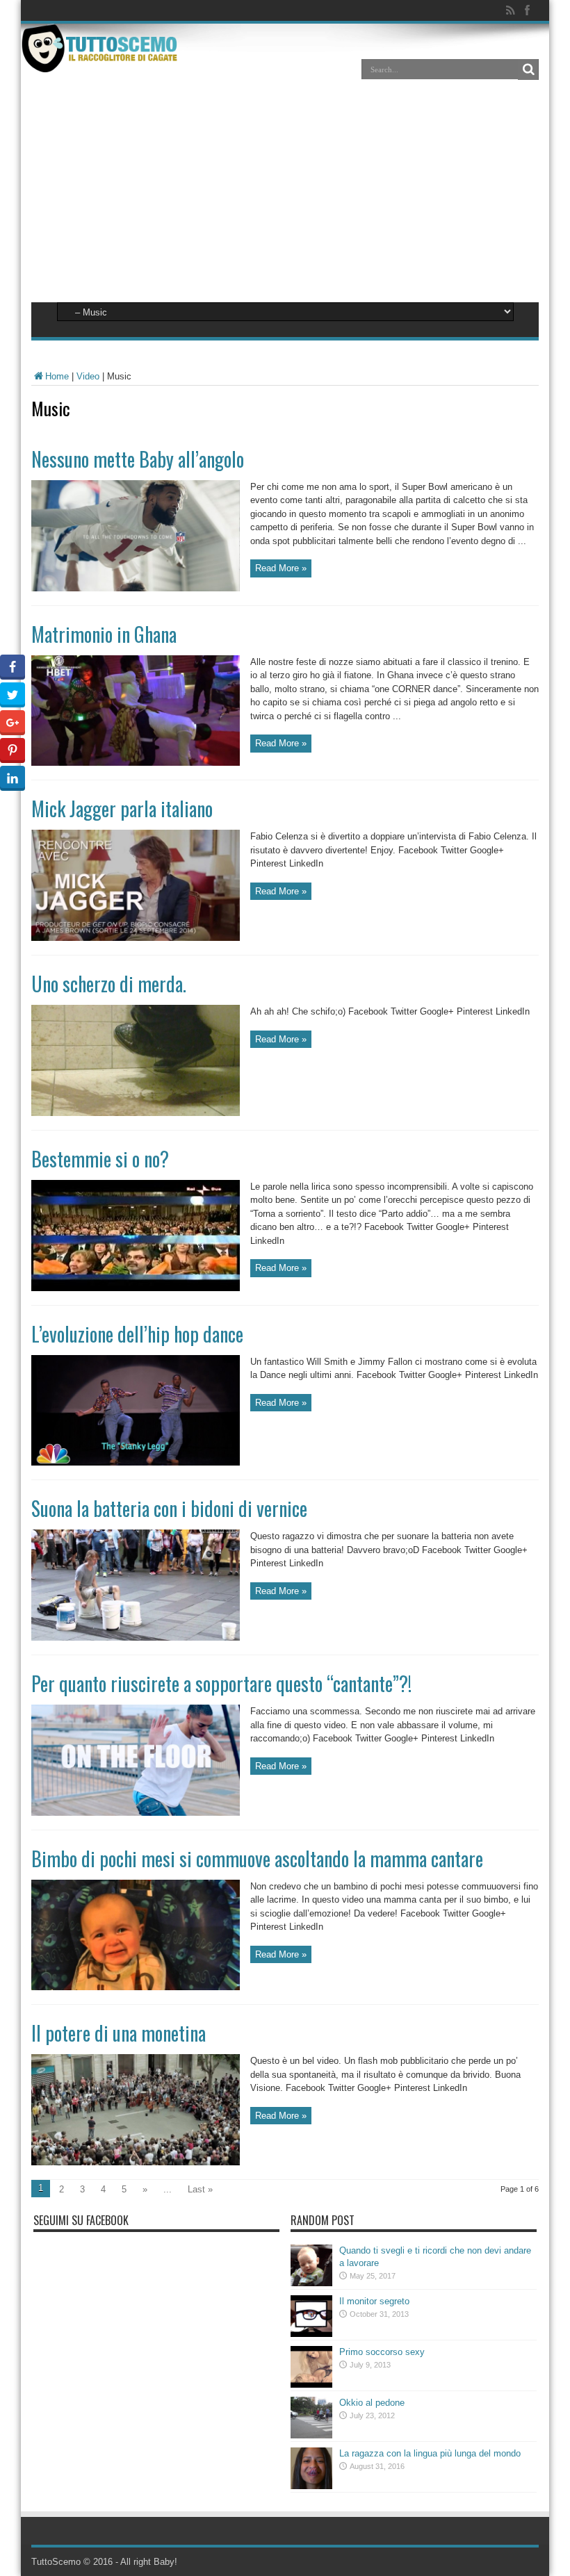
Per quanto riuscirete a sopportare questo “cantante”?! (221, 1683)
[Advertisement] (285, 196)
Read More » (281, 568)
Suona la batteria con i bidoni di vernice (169, 1508)
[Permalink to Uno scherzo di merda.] (136, 1113)
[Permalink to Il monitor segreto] (311, 2334)
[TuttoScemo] (102, 62)
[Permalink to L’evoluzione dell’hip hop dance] (136, 1462)
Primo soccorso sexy (382, 2352)
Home (57, 376)
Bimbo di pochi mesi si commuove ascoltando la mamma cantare (257, 1859)
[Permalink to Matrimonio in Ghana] (136, 763)
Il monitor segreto (374, 2301)
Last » (200, 2189)
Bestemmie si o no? (100, 1159)
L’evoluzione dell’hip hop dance (137, 1334)
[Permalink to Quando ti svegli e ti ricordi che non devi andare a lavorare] (311, 2283)
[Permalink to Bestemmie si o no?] (136, 1288)
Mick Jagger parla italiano (122, 809)
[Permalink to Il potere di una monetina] (136, 2162)
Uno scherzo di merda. (109, 984)
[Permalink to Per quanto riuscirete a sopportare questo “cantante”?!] (136, 1813)
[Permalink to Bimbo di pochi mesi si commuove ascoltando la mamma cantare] (136, 1987)
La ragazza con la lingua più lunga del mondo (430, 2453)
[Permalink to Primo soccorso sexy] (311, 2385)
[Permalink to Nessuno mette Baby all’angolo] (136, 588)
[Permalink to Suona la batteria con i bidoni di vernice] (136, 1638)
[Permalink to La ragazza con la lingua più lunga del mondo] (311, 2486)
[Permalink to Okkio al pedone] (311, 2435)
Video (88, 376)
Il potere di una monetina (119, 2033)
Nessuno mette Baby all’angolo (138, 459)
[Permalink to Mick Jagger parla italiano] (136, 938)
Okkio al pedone (372, 2403)
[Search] (528, 69)
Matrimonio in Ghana (104, 634)
